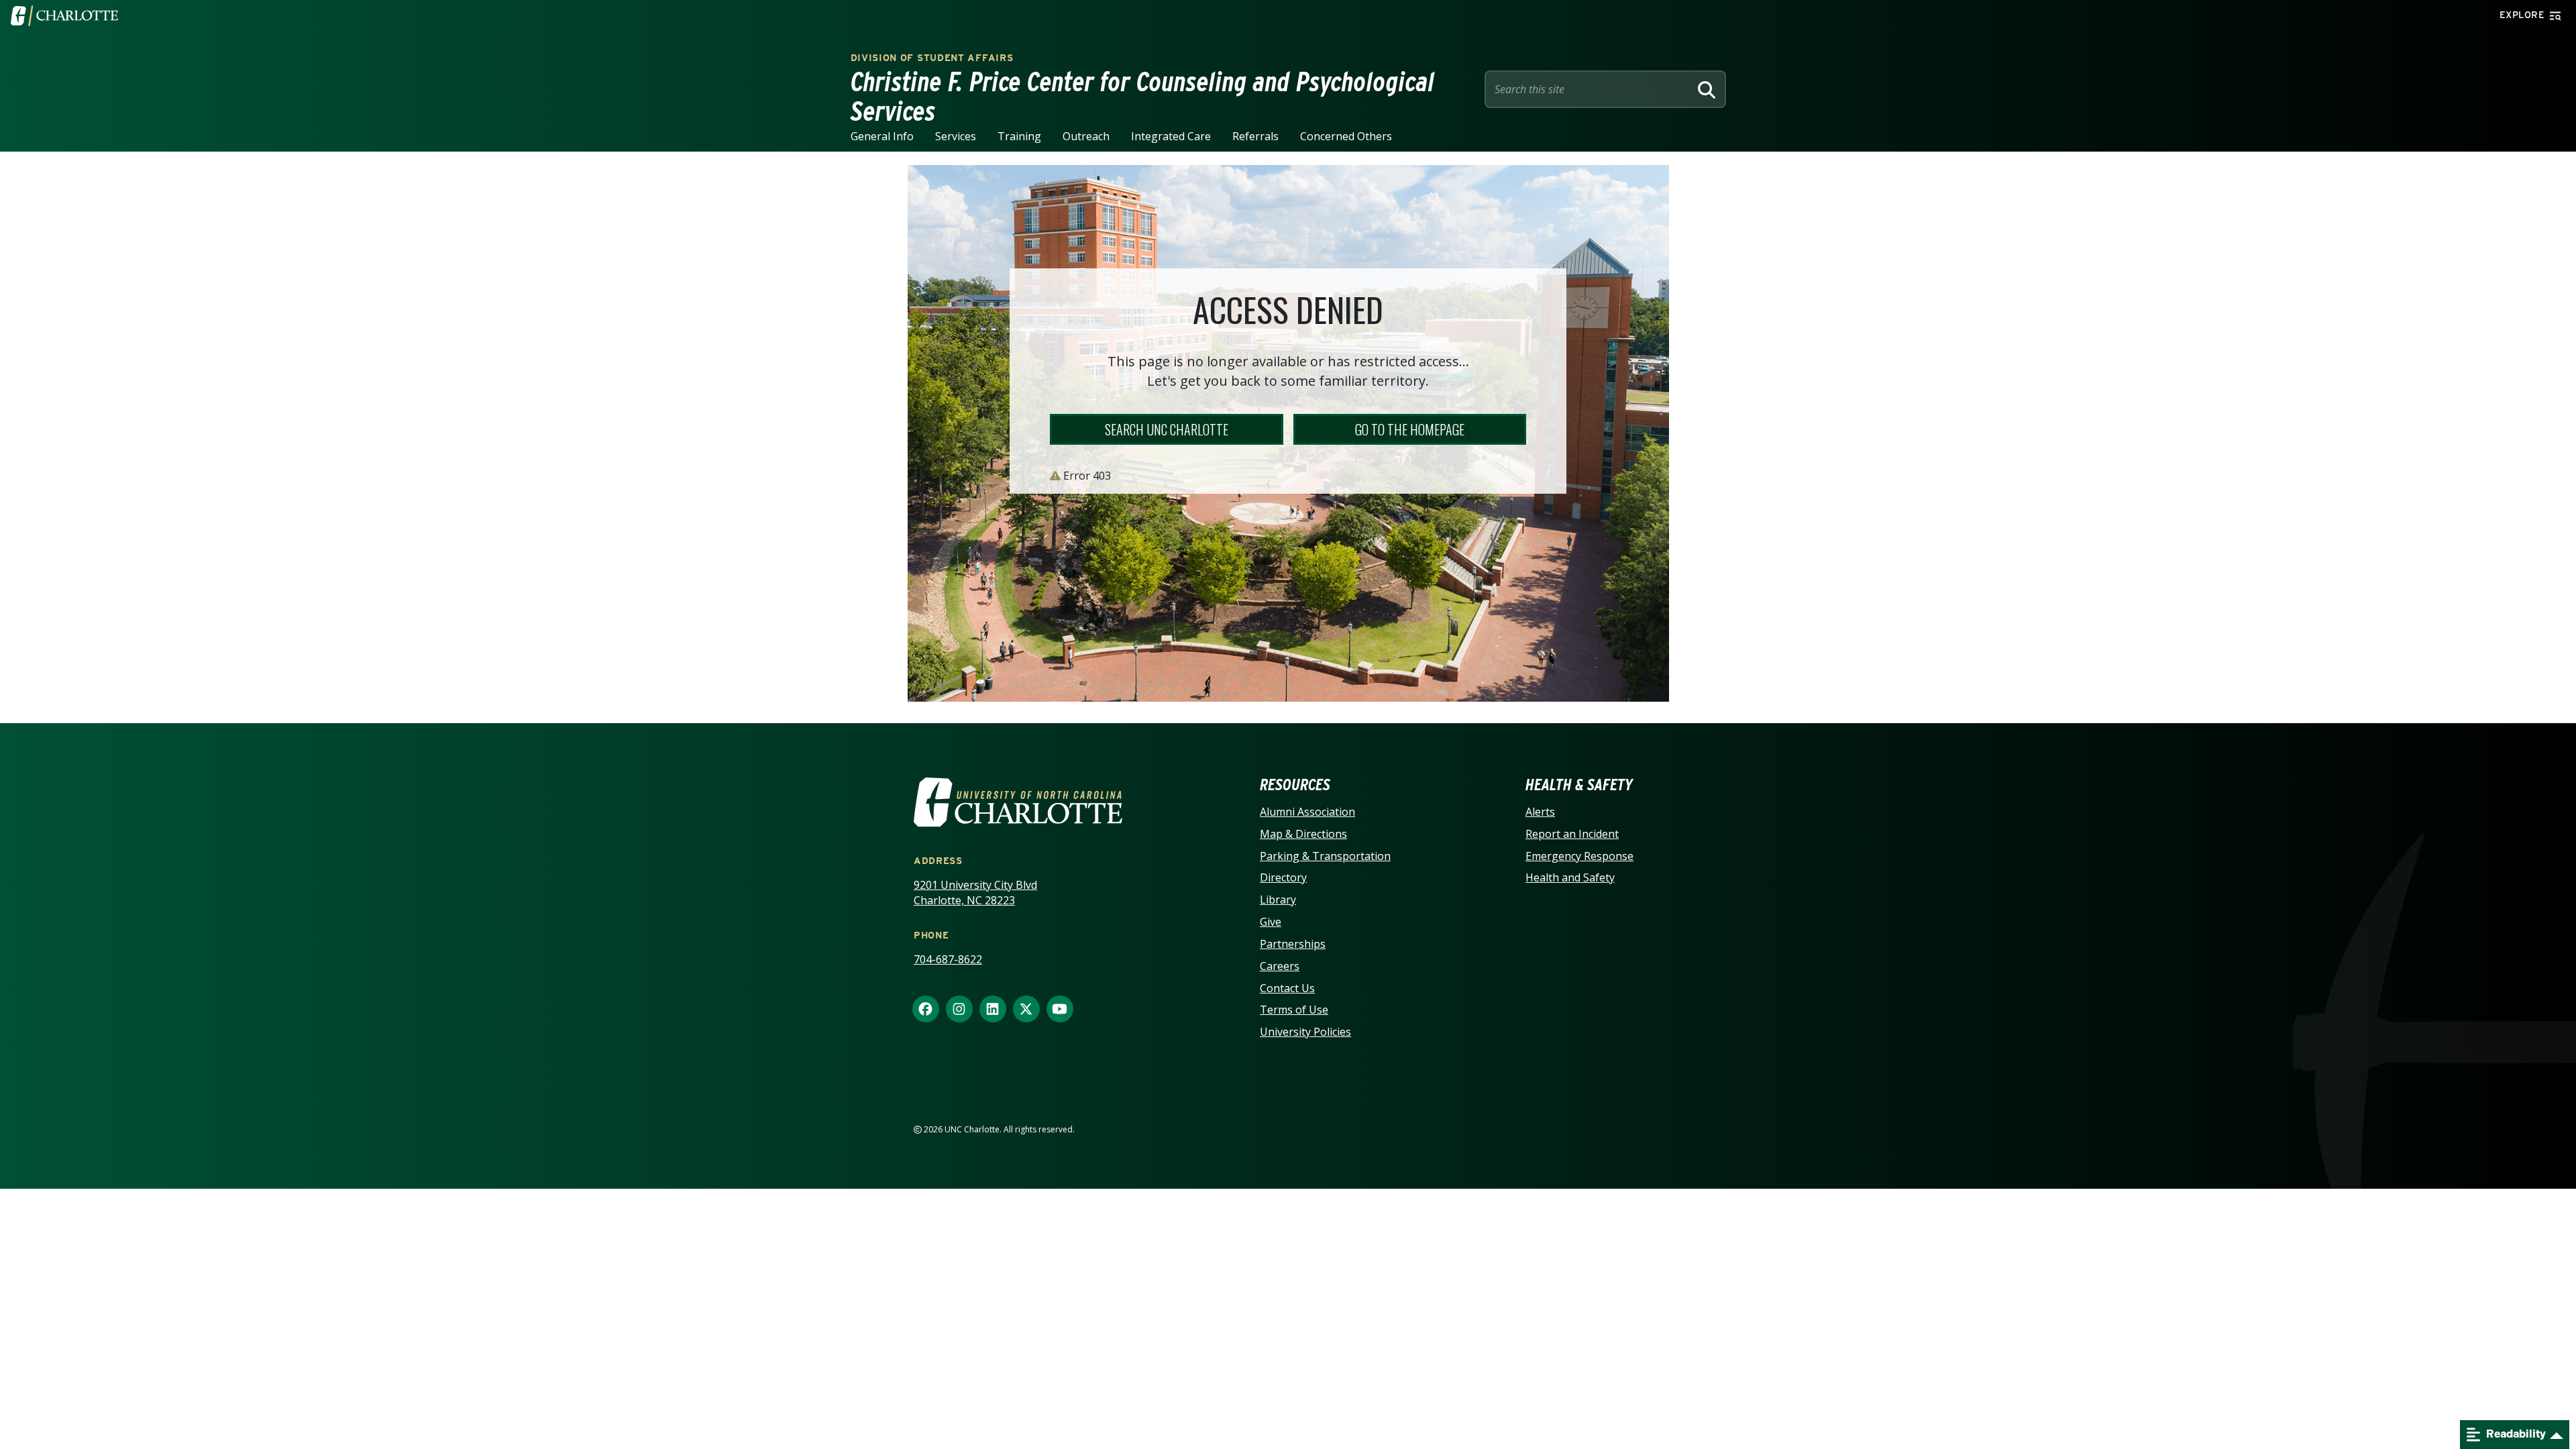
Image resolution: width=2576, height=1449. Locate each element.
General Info (882, 136)
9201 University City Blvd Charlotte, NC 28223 (975, 893)
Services (956, 136)
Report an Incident (1572, 834)
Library (1278, 900)
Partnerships (1293, 944)
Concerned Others (1346, 136)
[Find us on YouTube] (1060, 1010)
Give (1271, 922)
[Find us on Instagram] (959, 1010)
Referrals (1255, 136)
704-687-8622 (948, 959)
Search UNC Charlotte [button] (1167, 429)
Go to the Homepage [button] (1410, 429)
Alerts (1540, 812)
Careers (1280, 966)
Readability (2515, 1434)
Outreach (1086, 136)
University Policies (1305, 1032)
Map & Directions (1303, 834)
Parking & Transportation (1325, 856)
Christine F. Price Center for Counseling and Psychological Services (1143, 97)
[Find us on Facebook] (926, 1010)
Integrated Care (1171, 136)
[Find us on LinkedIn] (993, 1010)
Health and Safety (1570, 877)
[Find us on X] (1026, 1010)
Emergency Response (1579, 856)
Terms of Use (1294, 1010)
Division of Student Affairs (932, 58)
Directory (1283, 877)
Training (1019, 136)
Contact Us (1287, 988)
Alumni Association (1307, 812)
